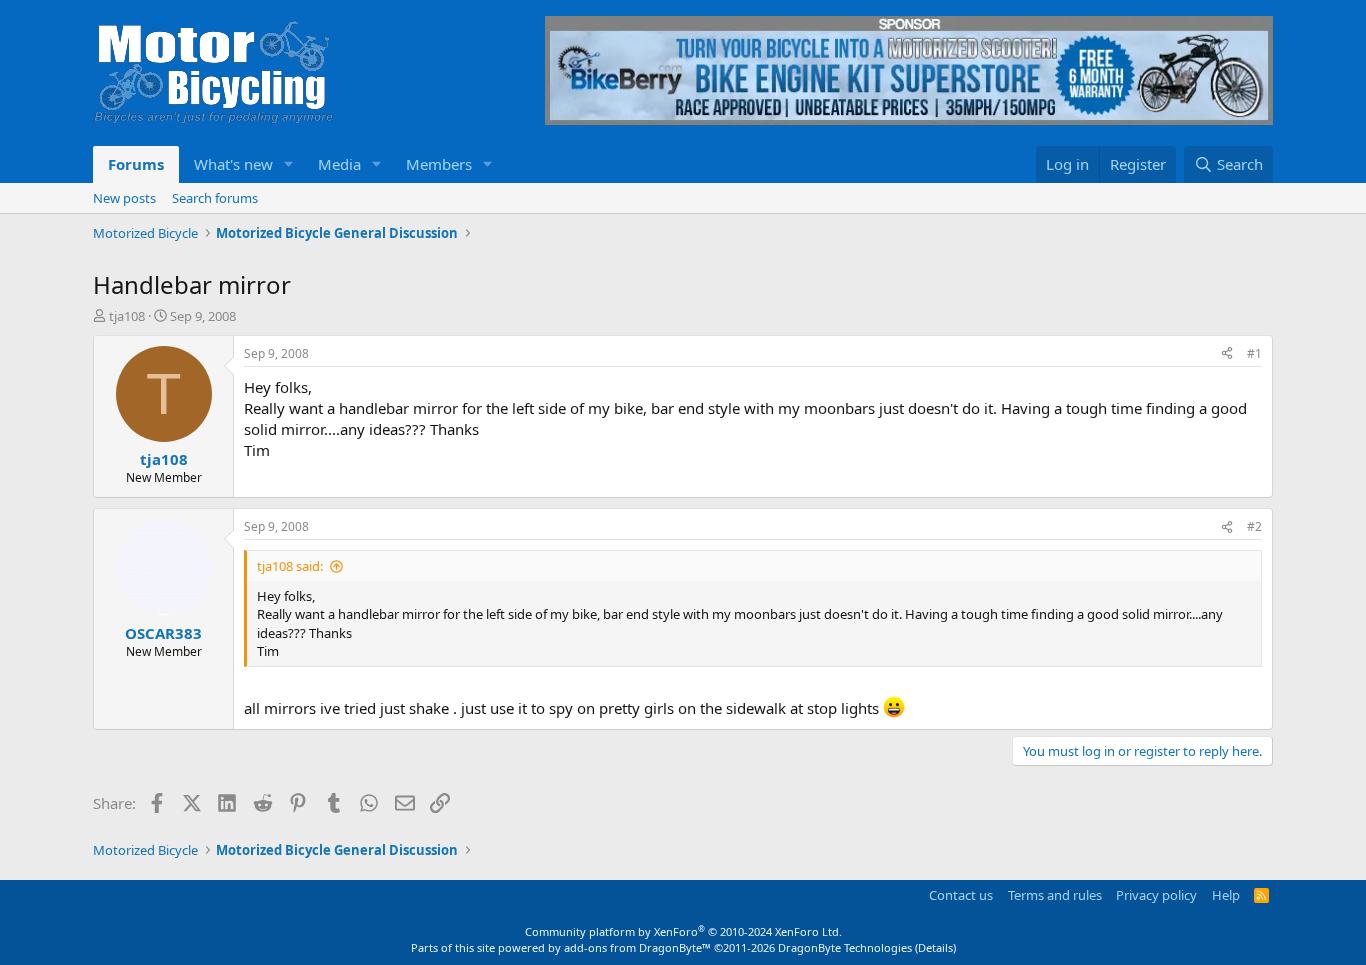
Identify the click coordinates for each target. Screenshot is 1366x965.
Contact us (961, 895)
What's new (233, 164)
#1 (1254, 353)
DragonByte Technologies (845, 947)
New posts (124, 198)
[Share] (1227, 354)
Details (935, 947)
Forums (136, 164)
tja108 (127, 316)
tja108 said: (290, 566)
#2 (1254, 526)
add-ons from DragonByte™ (637, 947)
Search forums (215, 198)
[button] (289, 164)
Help (1226, 895)
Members (439, 164)
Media (339, 164)
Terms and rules (1055, 895)
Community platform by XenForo (683, 931)
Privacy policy (1156, 895)
